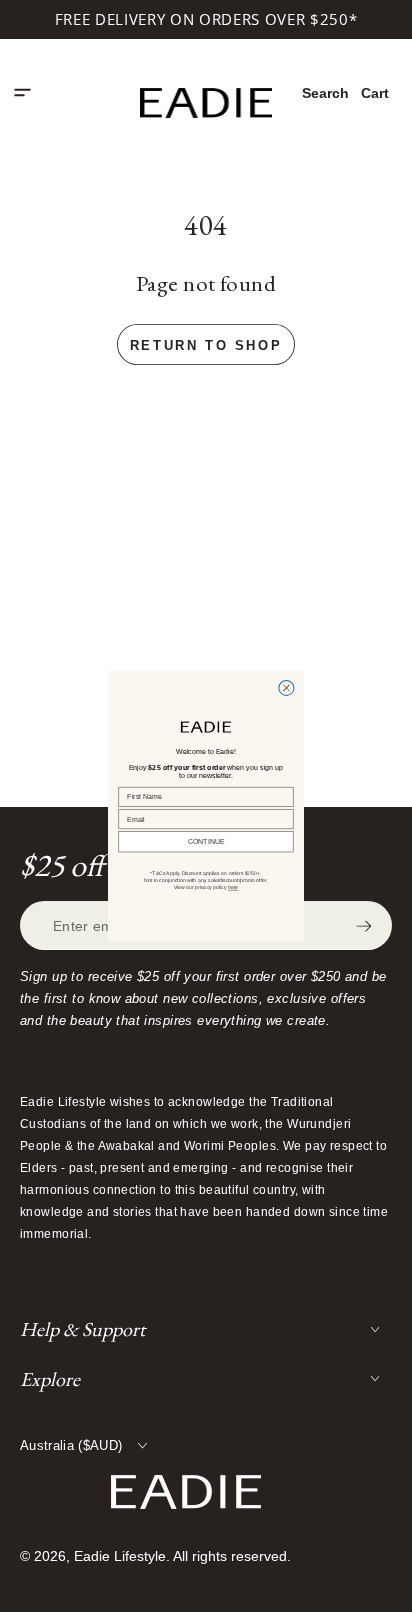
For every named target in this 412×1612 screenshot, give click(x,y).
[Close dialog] (286, 687)
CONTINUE (206, 842)
